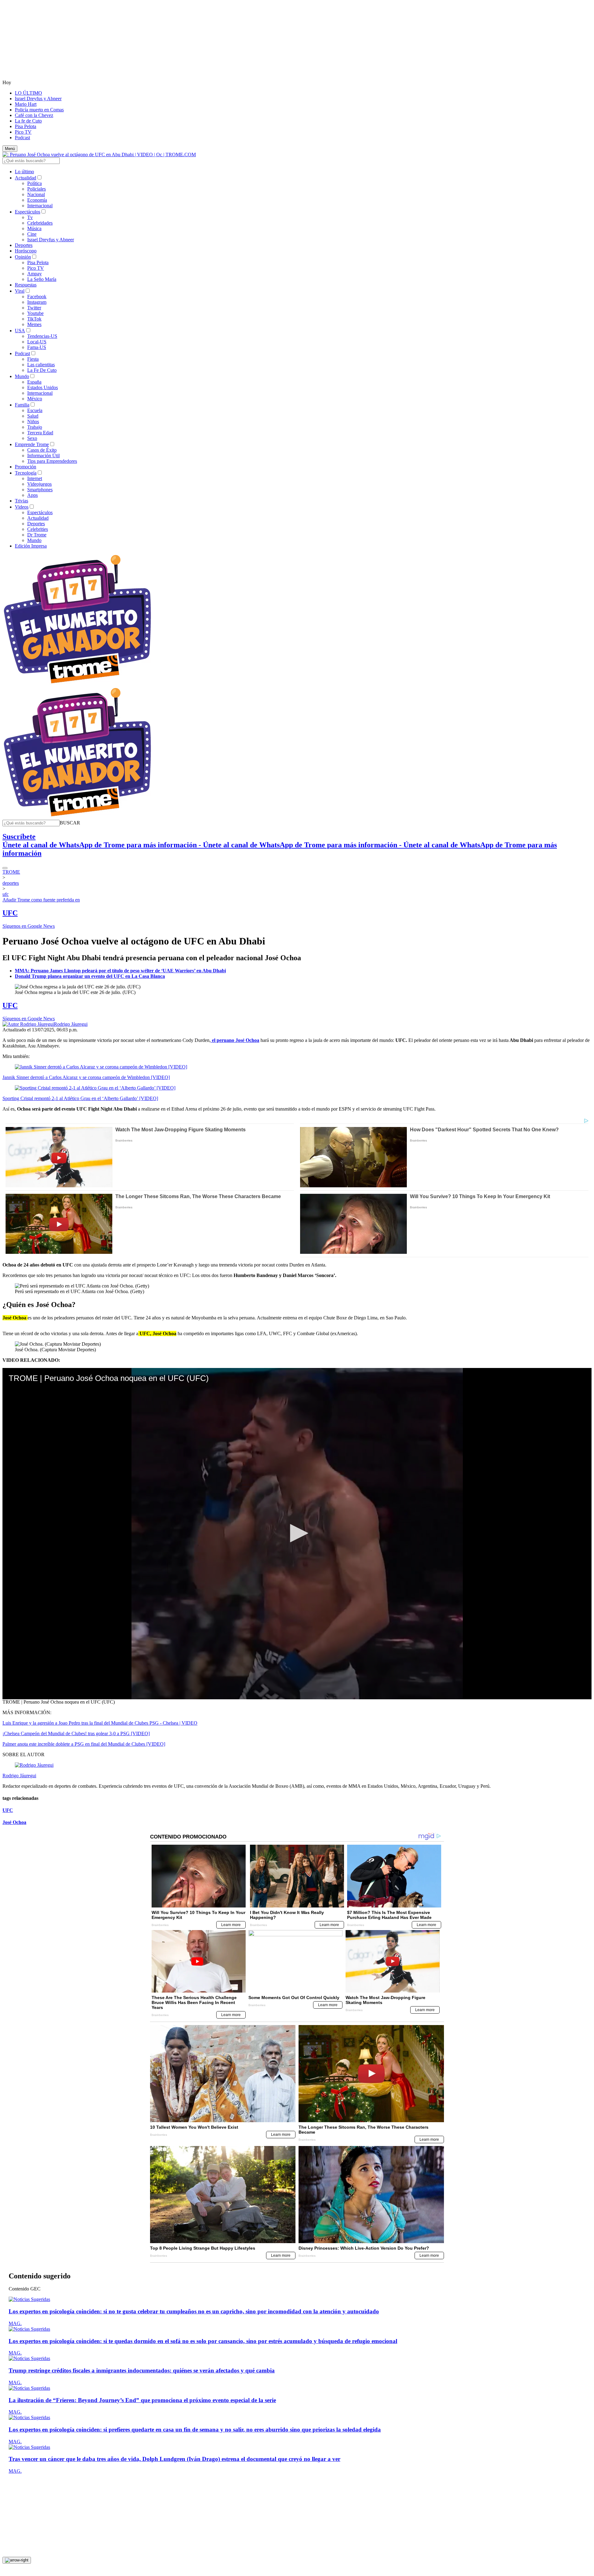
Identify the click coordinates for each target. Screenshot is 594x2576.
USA (20, 331)
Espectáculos (28, 212)
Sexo (32, 438)
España (34, 382)
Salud (33, 416)
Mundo (22, 376)
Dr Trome (37, 535)
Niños (33, 421)
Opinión (23, 257)
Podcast (22, 138)
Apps (32, 495)
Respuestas (26, 285)
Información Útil (43, 456)
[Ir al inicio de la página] (17, 2560)
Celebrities (38, 529)
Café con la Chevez (34, 115)
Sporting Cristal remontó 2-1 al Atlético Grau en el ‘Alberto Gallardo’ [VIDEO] (80, 1098)
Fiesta (33, 359)
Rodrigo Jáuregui (71, 1024)
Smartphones (40, 490)
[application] (297, 1534)
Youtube (35, 313)
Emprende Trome (32, 444)
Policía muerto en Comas (39, 110)
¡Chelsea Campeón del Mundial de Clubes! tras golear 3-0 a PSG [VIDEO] (76, 1733)
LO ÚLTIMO (28, 93)
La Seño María (42, 279)
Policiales (37, 189)
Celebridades (40, 223)
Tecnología (26, 473)
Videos (22, 507)
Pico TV (23, 132)
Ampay (34, 274)
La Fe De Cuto (42, 370)
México (35, 399)
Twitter (34, 308)
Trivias (22, 501)
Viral (20, 291)
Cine (32, 234)
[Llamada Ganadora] (77, 684)
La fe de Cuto (28, 121)
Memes (34, 324)
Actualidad (26, 178)
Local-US (37, 342)
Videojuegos (39, 484)
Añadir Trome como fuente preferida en (41, 900)
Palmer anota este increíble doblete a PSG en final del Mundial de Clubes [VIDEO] (84, 1744)
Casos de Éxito (42, 450)
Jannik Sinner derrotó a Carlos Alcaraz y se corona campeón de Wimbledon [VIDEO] (86, 1077)
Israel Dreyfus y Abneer (38, 99)
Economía (37, 200)
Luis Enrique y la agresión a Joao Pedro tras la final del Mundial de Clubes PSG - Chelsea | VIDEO (100, 1723)
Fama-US (37, 347)
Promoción (26, 467)
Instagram (37, 302)
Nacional (36, 194)
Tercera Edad (40, 433)
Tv (30, 217)
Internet (35, 478)
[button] (70, 823)
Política (34, 183)
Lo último (24, 172)
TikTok (34, 319)
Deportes (24, 245)
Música (34, 228)
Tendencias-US (42, 336)
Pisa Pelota (26, 126)
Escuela (35, 410)
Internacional (40, 206)
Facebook (37, 297)
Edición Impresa (31, 546)
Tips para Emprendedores (52, 461)
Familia (22, 405)
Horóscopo (26, 251)
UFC (10, 913)
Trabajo (35, 427)
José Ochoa (14, 1822)
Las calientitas (41, 365)
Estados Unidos (43, 387)
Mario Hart (26, 104)
